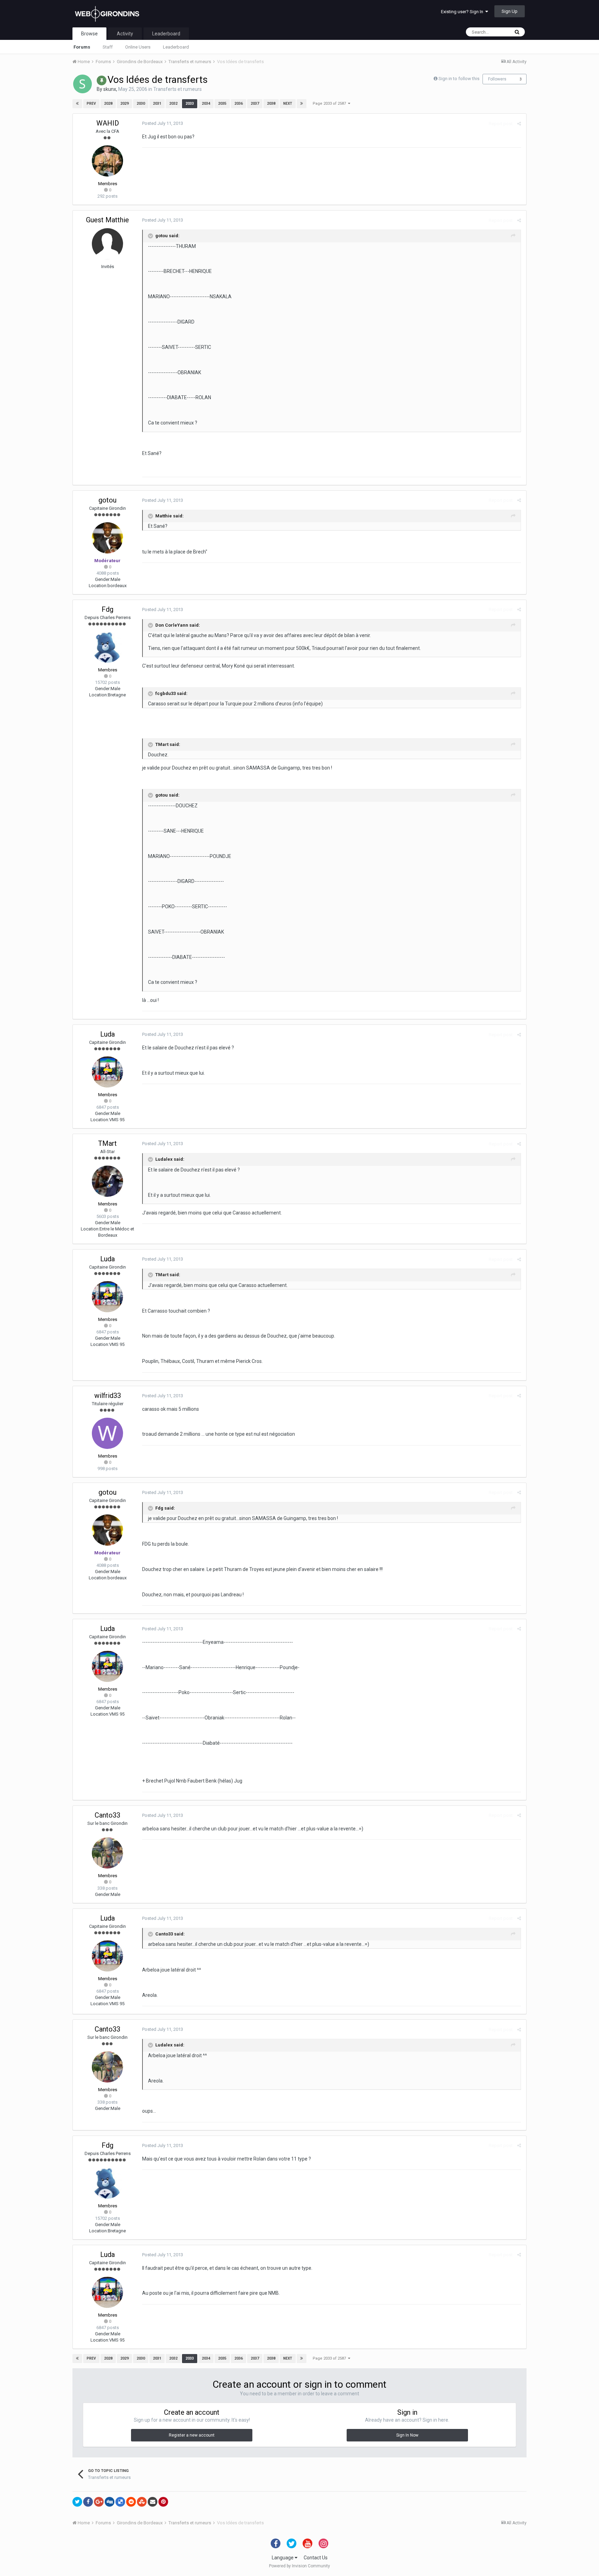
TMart (107, 1143)
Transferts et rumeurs (177, 89)
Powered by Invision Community (299, 2566)
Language (283, 2558)
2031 (157, 104)
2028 (108, 104)
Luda (107, 1034)
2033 (190, 104)
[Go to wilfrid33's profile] (107, 1433)
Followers (497, 79)
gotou (107, 500)
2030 (141, 104)
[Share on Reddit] (131, 2502)
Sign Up (510, 11)
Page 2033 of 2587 (330, 104)
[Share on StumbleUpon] (142, 2502)
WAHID (108, 123)
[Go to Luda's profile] (107, 1072)
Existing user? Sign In (463, 12)
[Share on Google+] (99, 2502)
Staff (108, 47)
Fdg (107, 609)
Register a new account (192, 2435)
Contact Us (316, 2558)
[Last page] (302, 104)
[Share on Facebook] (88, 2502)
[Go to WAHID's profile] (107, 161)
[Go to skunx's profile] (83, 84)
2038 (271, 104)
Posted (163, 123)
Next (288, 104)
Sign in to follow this (459, 79)
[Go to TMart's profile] (107, 1181)
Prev (91, 104)
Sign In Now (407, 2435)
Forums (82, 47)
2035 (222, 104)
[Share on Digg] (110, 2502)
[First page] (77, 104)
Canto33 (107, 1815)
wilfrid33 (108, 1396)
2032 (173, 104)
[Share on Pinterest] (163, 2502)
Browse (89, 34)
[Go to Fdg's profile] (107, 647)
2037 (255, 104)
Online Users (138, 47)
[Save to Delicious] (120, 2502)
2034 (206, 104)
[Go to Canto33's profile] (107, 1853)
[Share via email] (153, 2502)
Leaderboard (176, 47)
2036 (238, 104)
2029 (124, 104)
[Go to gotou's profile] (107, 538)
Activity (125, 34)
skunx (110, 89)
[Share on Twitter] (77, 2502)
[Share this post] (519, 124)
